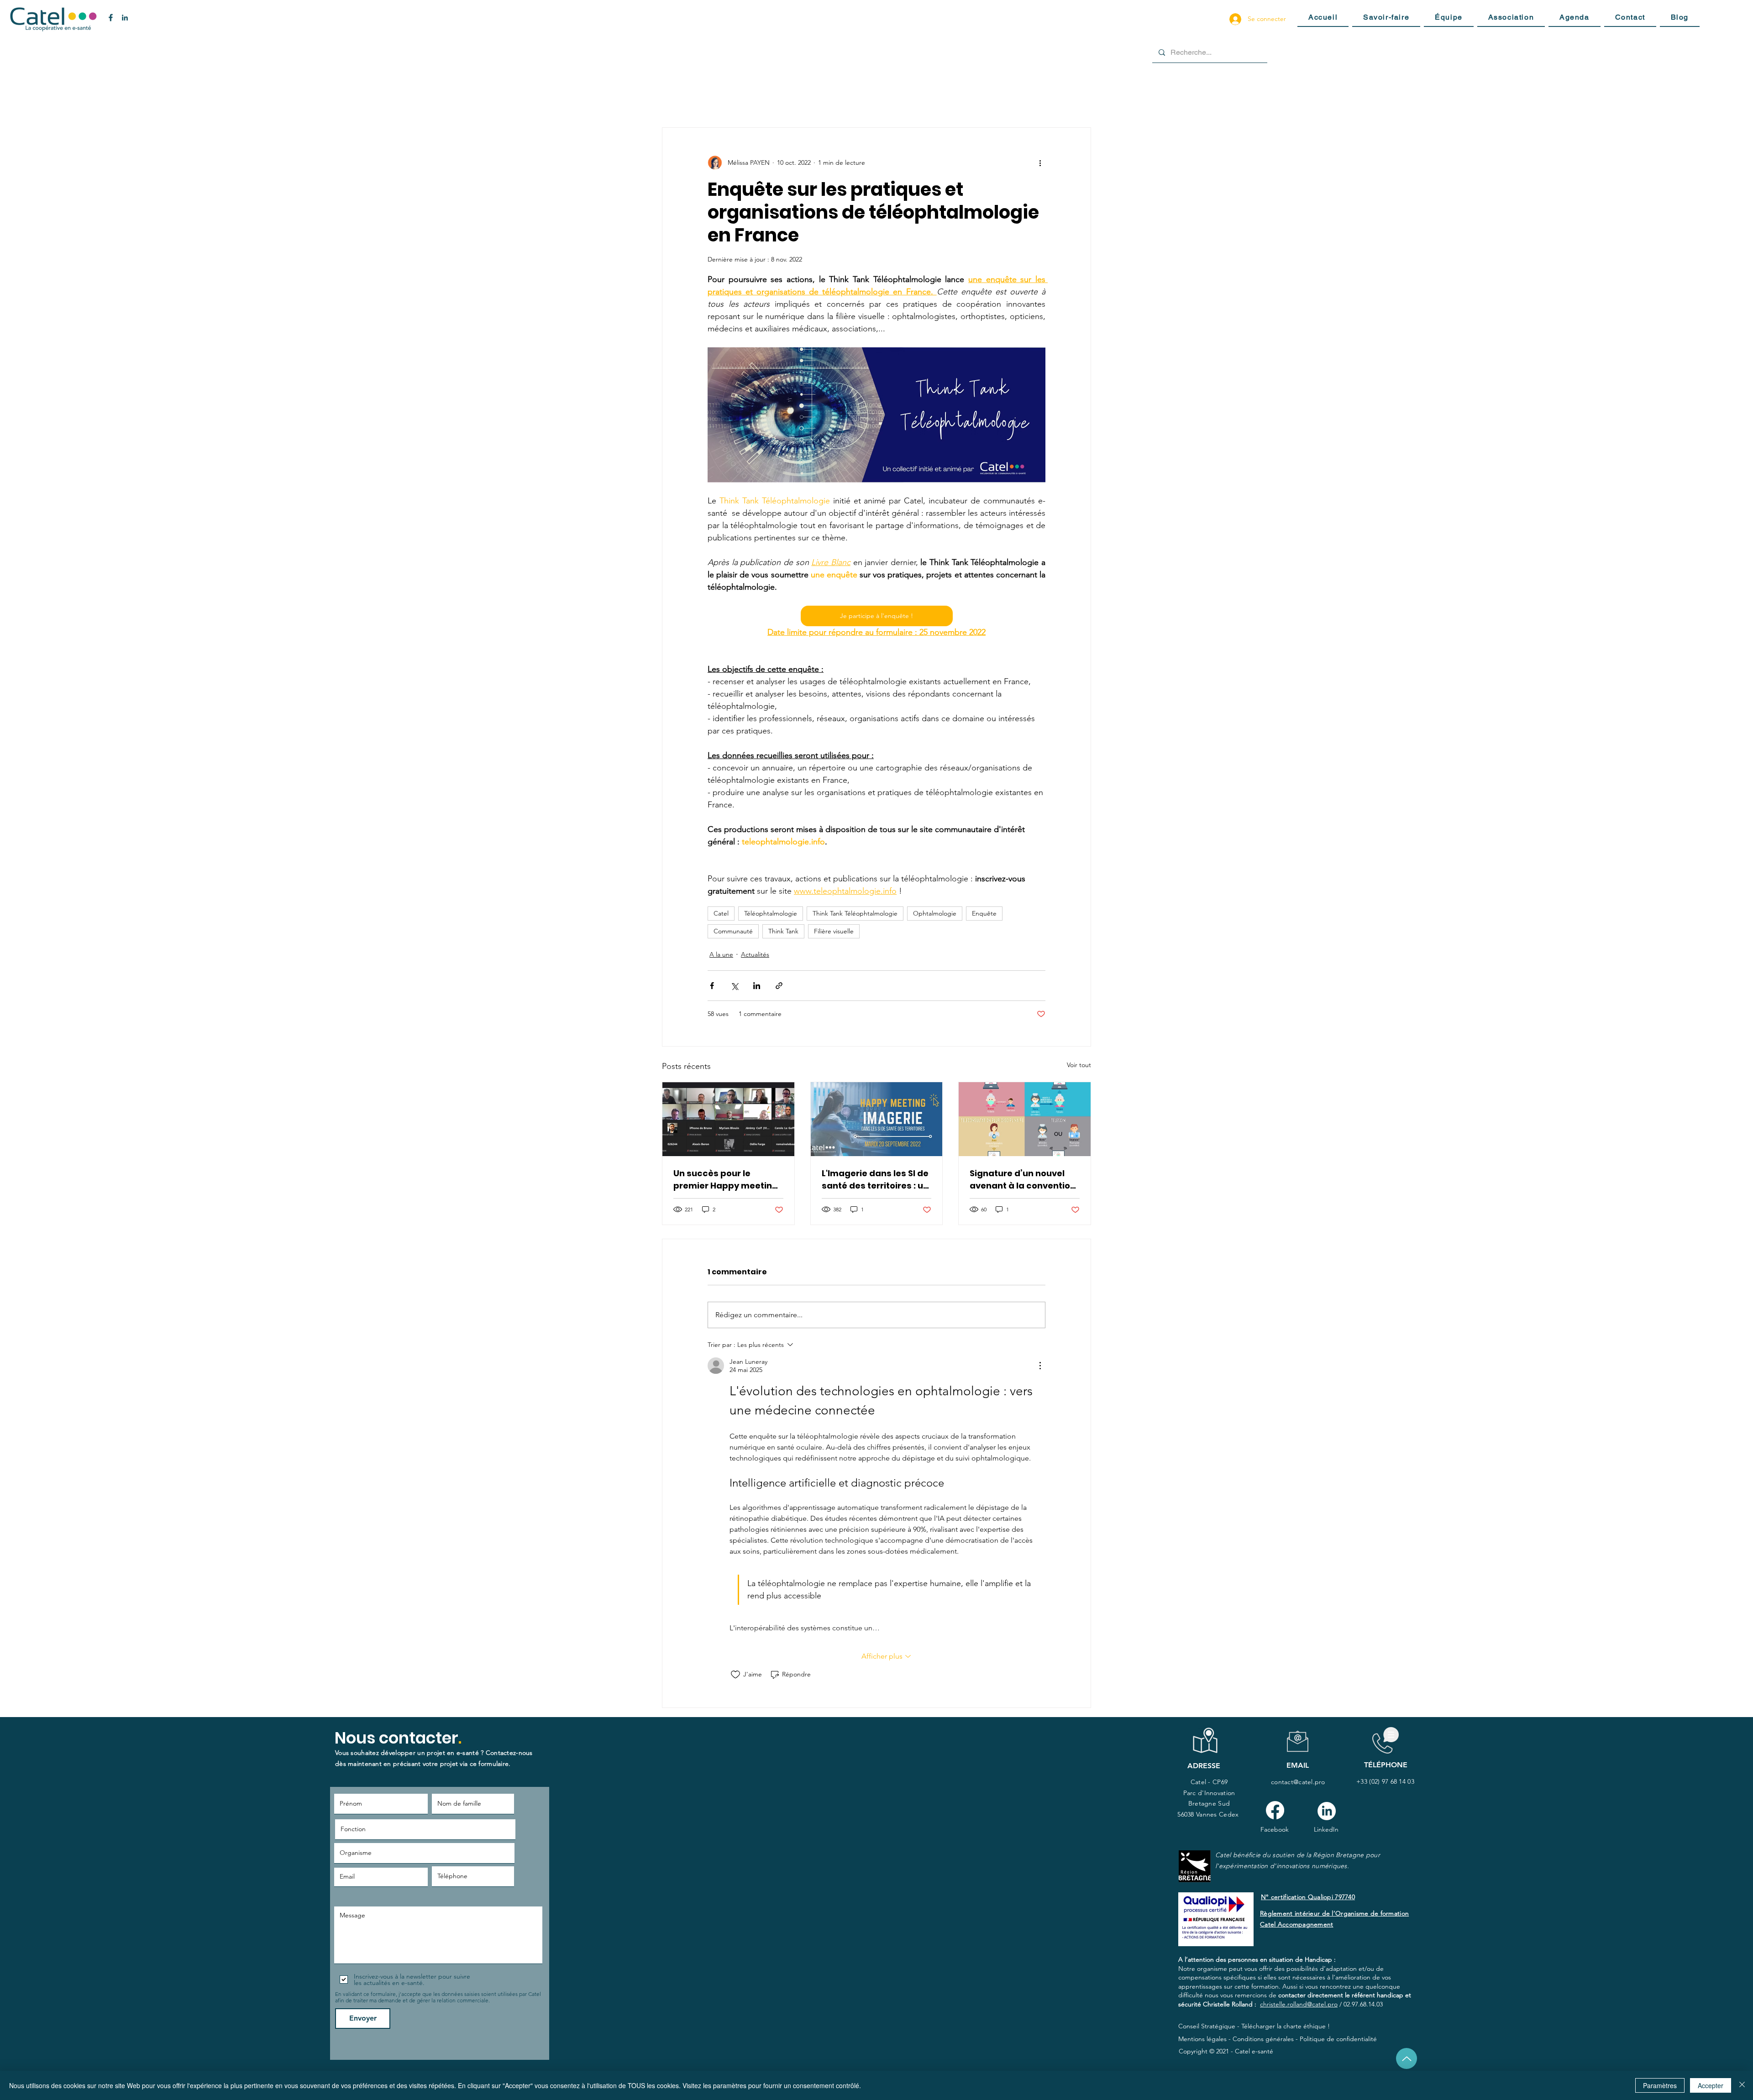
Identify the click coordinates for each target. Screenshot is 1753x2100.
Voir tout (1079, 1065)
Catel (721, 913)
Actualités (755, 954)
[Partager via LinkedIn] (757, 986)
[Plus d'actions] (1040, 162)
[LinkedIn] (1327, 1811)
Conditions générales (1263, 2039)
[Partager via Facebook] (712, 986)
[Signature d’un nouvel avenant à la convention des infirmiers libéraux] (1025, 1119)
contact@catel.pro (1298, 1782)
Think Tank (783, 931)
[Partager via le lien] (779, 986)
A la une (721, 954)
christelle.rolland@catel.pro (1299, 2004)
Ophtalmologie (935, 913)
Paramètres (1660, 2085)
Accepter (1711, 2085)
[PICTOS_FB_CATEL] (111, 18)
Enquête (984, 913)
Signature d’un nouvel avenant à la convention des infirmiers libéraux (1023, 1180)
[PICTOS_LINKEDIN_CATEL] (125, 18)
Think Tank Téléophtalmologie (855, 913)
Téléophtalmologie (771, 913)
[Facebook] (1275, 1810)
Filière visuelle (834, 931)
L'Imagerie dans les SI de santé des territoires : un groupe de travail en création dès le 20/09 (875, 1180)
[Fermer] (1742, 2085)
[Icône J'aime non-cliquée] (735, 1675)
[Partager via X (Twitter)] (734, 986)
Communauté (733, 931)
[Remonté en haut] (1407, 2058)
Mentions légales (1202, 2039)
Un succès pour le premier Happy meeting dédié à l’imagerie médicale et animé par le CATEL (728, 1180)
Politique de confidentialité (1338, 2039)
